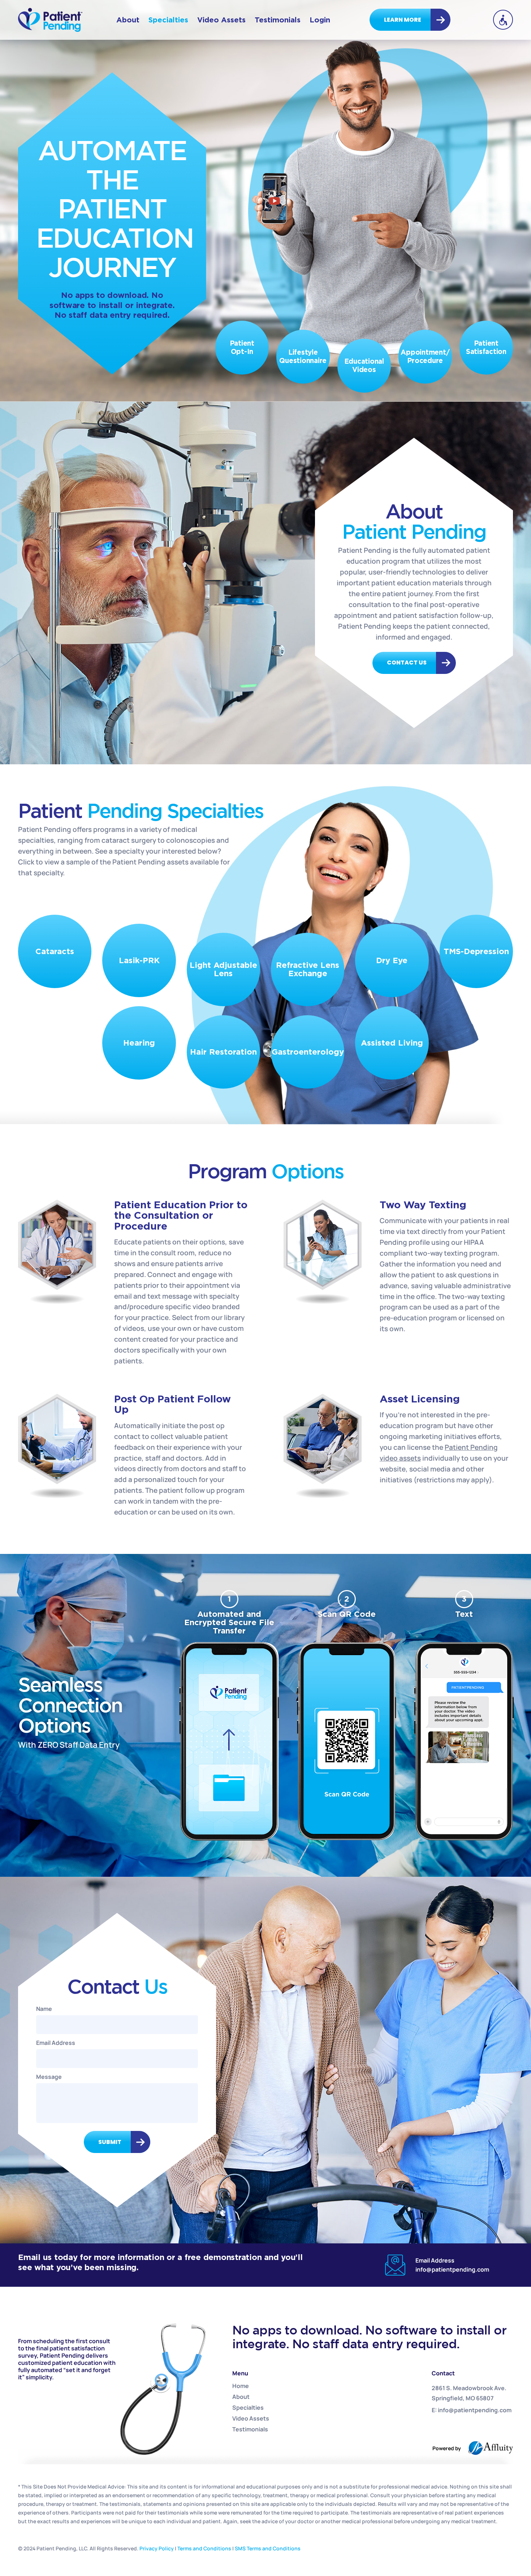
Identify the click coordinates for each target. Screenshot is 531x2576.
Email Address (56, 2043)
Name (44, 2009)
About (128, 20)
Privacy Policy (157, 2548)
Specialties (168, 20)
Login (320, 20)
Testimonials (278, 20)
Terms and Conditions (204, 2548)
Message (49, 2077)
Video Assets (221, 20)
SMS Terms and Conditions (268, 2548)
